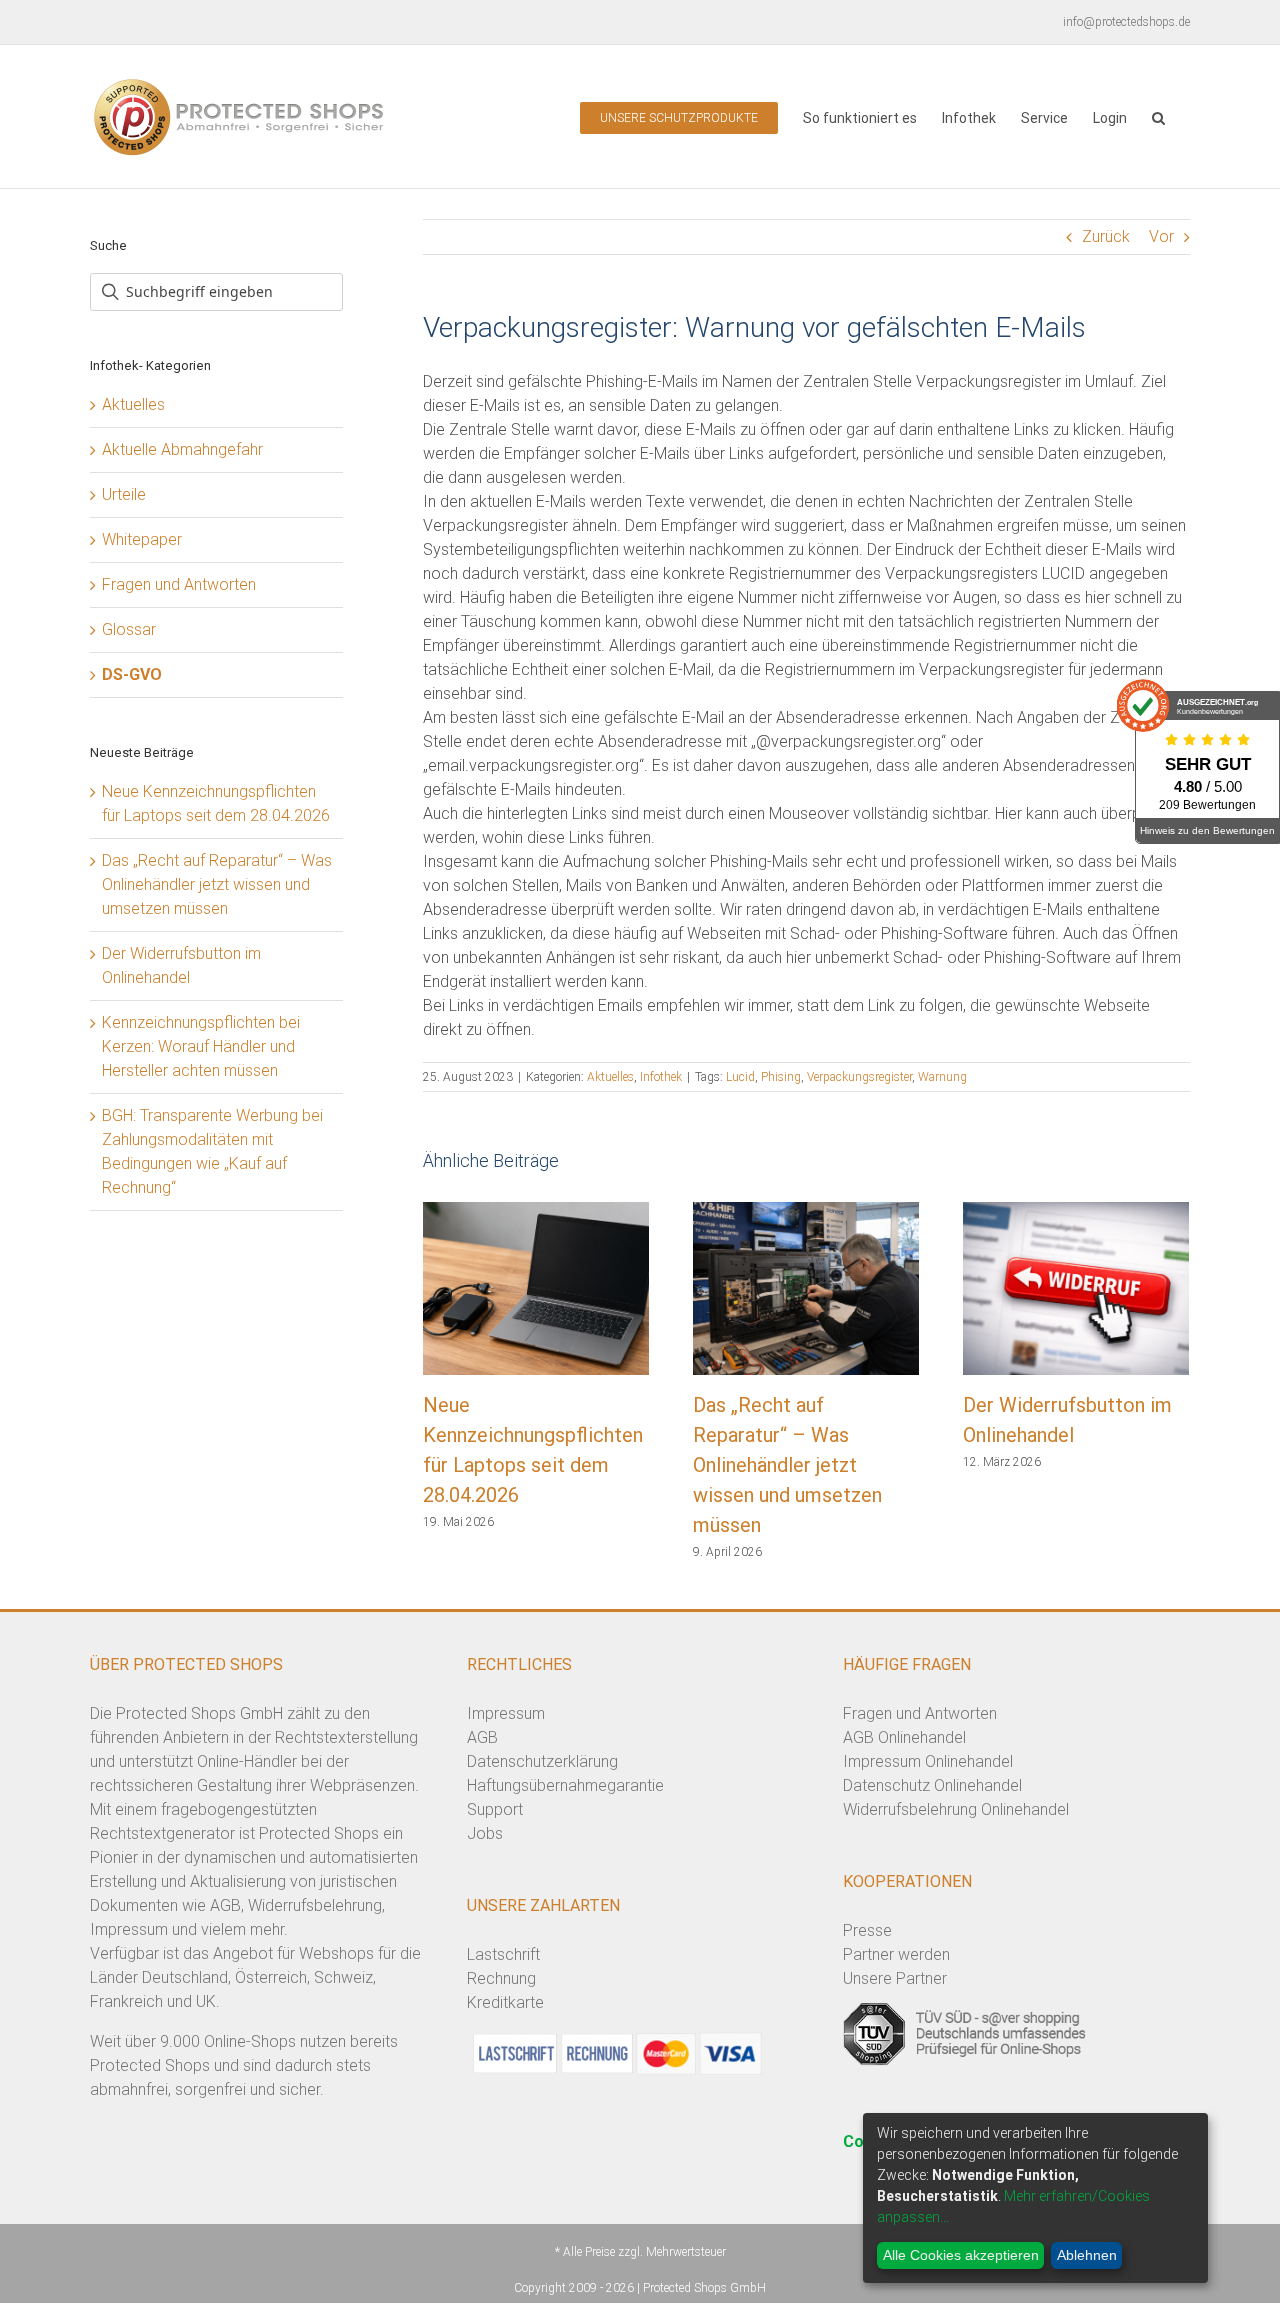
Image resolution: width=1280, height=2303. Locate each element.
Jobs (485, 1833)
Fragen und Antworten (179, 584)
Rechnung (501, 1978)
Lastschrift (503, 1954)
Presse (867, 1930)
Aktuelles (610, 1077)
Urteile (124, 494)
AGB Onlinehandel (904, 1737)
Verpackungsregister (859, 1077)
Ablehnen (1087, 2255)
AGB (482, 1737)
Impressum (506, 1713)
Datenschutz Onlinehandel (932, 1785)
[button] (1158, 116)
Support (495, 1809)
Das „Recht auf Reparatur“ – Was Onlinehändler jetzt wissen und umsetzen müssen (787, 1465)
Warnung (942, 1077)
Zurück (1106, 236)
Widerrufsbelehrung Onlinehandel (956, 1809)
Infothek (661, 1077)
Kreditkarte (505, 2002)
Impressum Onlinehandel (928, 1761)
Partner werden (896, 1954)
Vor (1161, 236)
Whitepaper (142, 539)
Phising (781, 1077)
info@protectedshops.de (1126, 22)
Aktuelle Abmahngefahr (182, 449)
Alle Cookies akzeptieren (961, 2255)
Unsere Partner (895, 1978)
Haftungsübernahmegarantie (565, 1785)
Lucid (740, 1077)
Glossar (129, 629)
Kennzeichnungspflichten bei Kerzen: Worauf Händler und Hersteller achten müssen (201, 1046)
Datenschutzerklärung (542, 1761)
